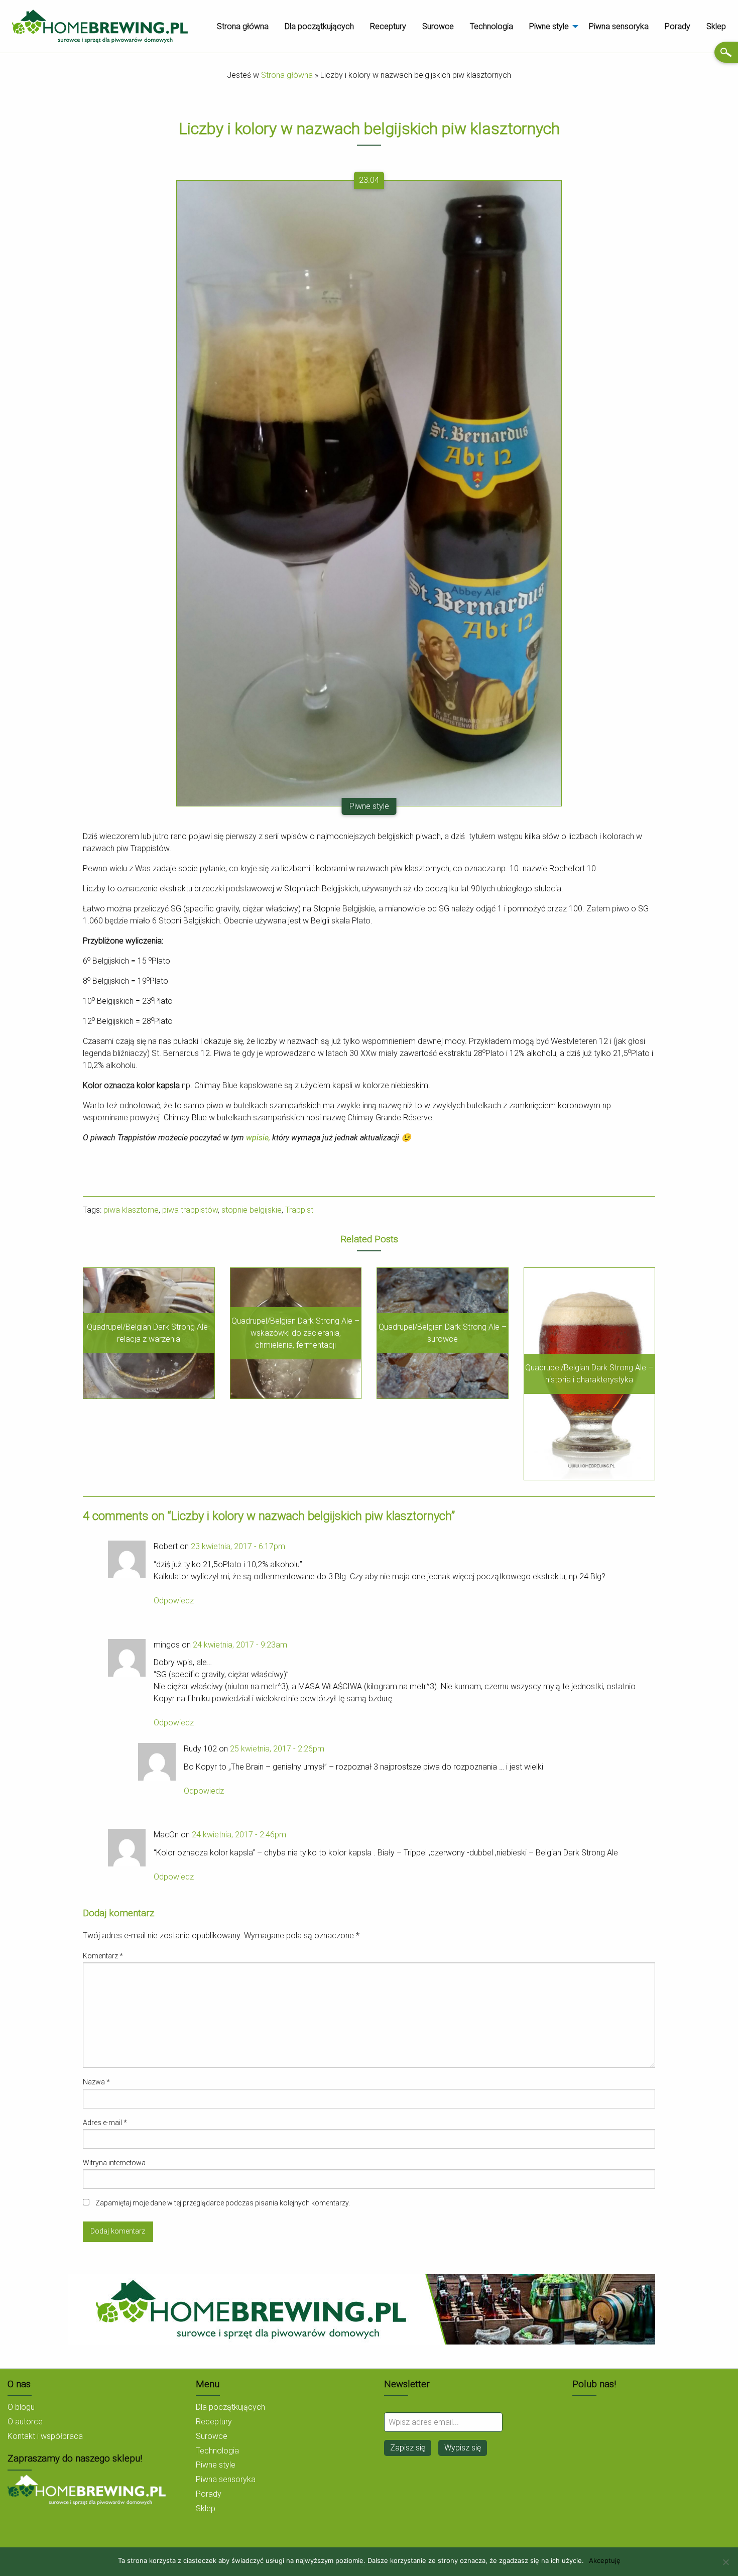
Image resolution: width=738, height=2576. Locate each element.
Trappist (299, 1210)
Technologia (491, 26)
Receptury (388, 26)
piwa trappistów (190, 1210)
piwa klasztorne (131, 1210)
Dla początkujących (319, 26)
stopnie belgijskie (252, 1210)
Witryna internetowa (114, 2163)
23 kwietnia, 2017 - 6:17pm (238, 1546)
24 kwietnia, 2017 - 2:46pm (239, 1835)
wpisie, (259, 1138)
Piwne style (549, 26)
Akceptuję (605, 2561)
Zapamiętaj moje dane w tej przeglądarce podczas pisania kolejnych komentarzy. (223, 2203)
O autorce (25, 2422)
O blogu (21, 2407)
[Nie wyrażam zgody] (725, 2562)
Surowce (438, 26)
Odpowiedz (174, 1601)
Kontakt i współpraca (45, 2436)
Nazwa (96, 2082)
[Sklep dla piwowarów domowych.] (87, 2489)
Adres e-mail (105, 2123)
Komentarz (103, 1956)
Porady (678, 26)
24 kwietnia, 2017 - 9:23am (240, 1645)
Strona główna (243, 26)
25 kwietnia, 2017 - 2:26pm (277, 1749)
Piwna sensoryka (619, 26)
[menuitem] (243, 27)
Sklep (716, 26)
